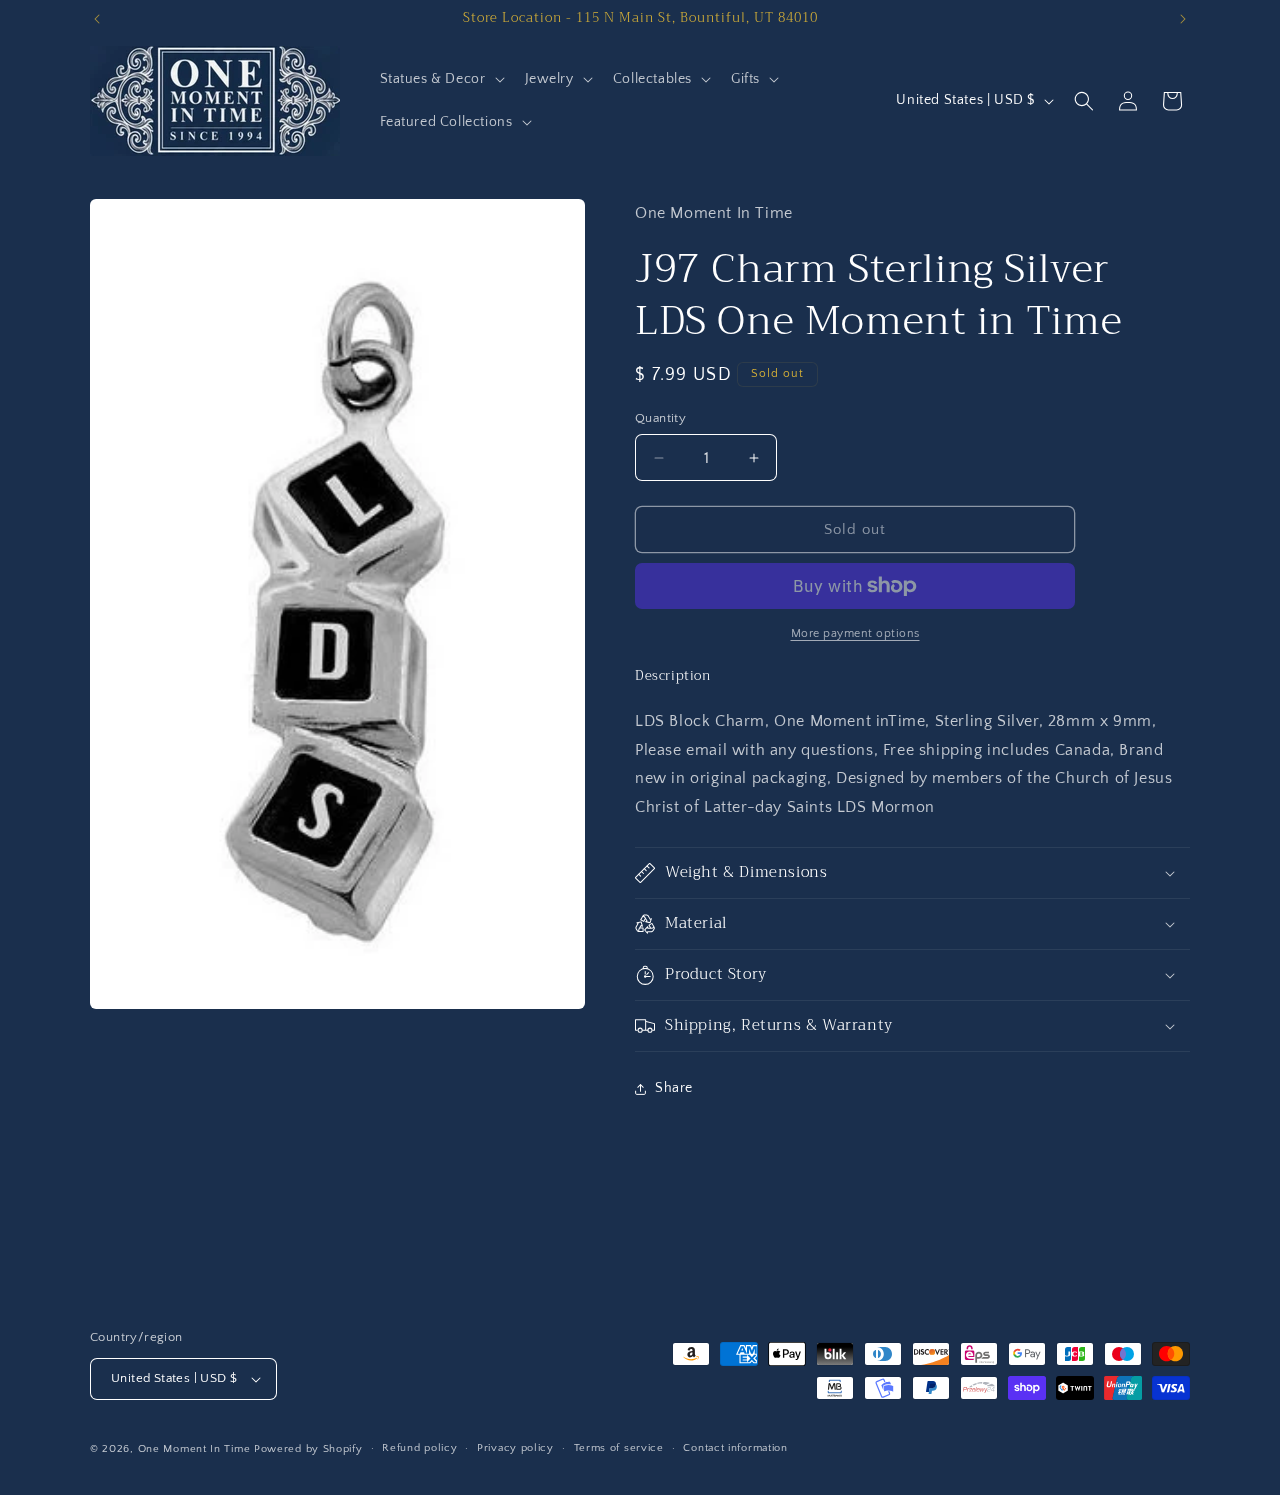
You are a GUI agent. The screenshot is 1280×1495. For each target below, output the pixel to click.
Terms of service (619, 1448)
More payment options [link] (855, 633)
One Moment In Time (194, 1449)
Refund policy (419, 1448)
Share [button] (674, 1088)
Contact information (735, 1448)
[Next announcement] (1183, 19)
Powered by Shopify (308, 1449)
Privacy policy (515, 1448)
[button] (440, 79)
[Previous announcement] (97, 19)
